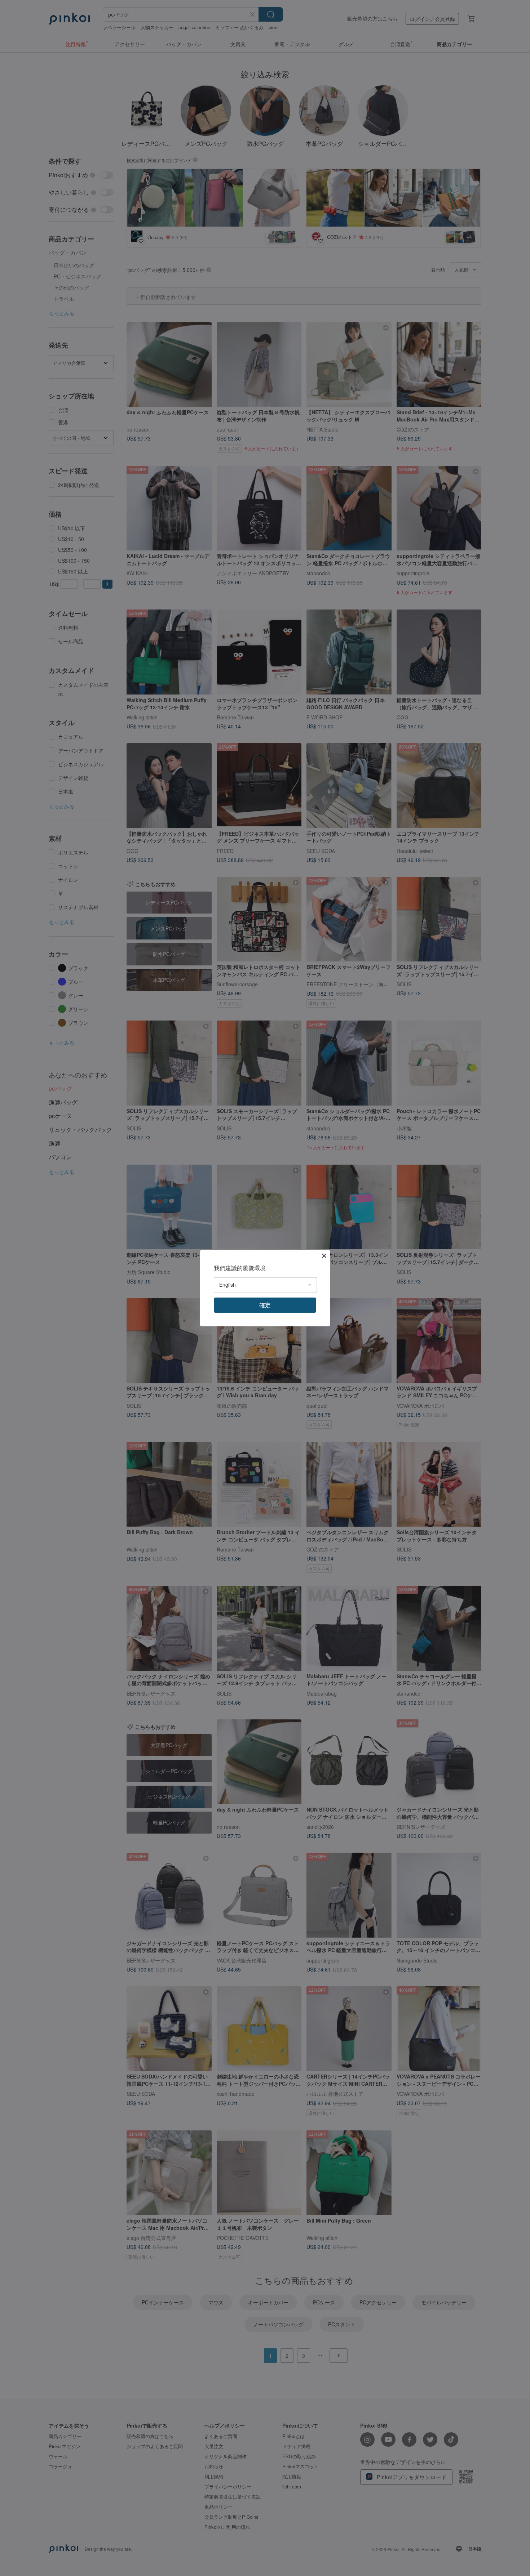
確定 (265, 1305)
